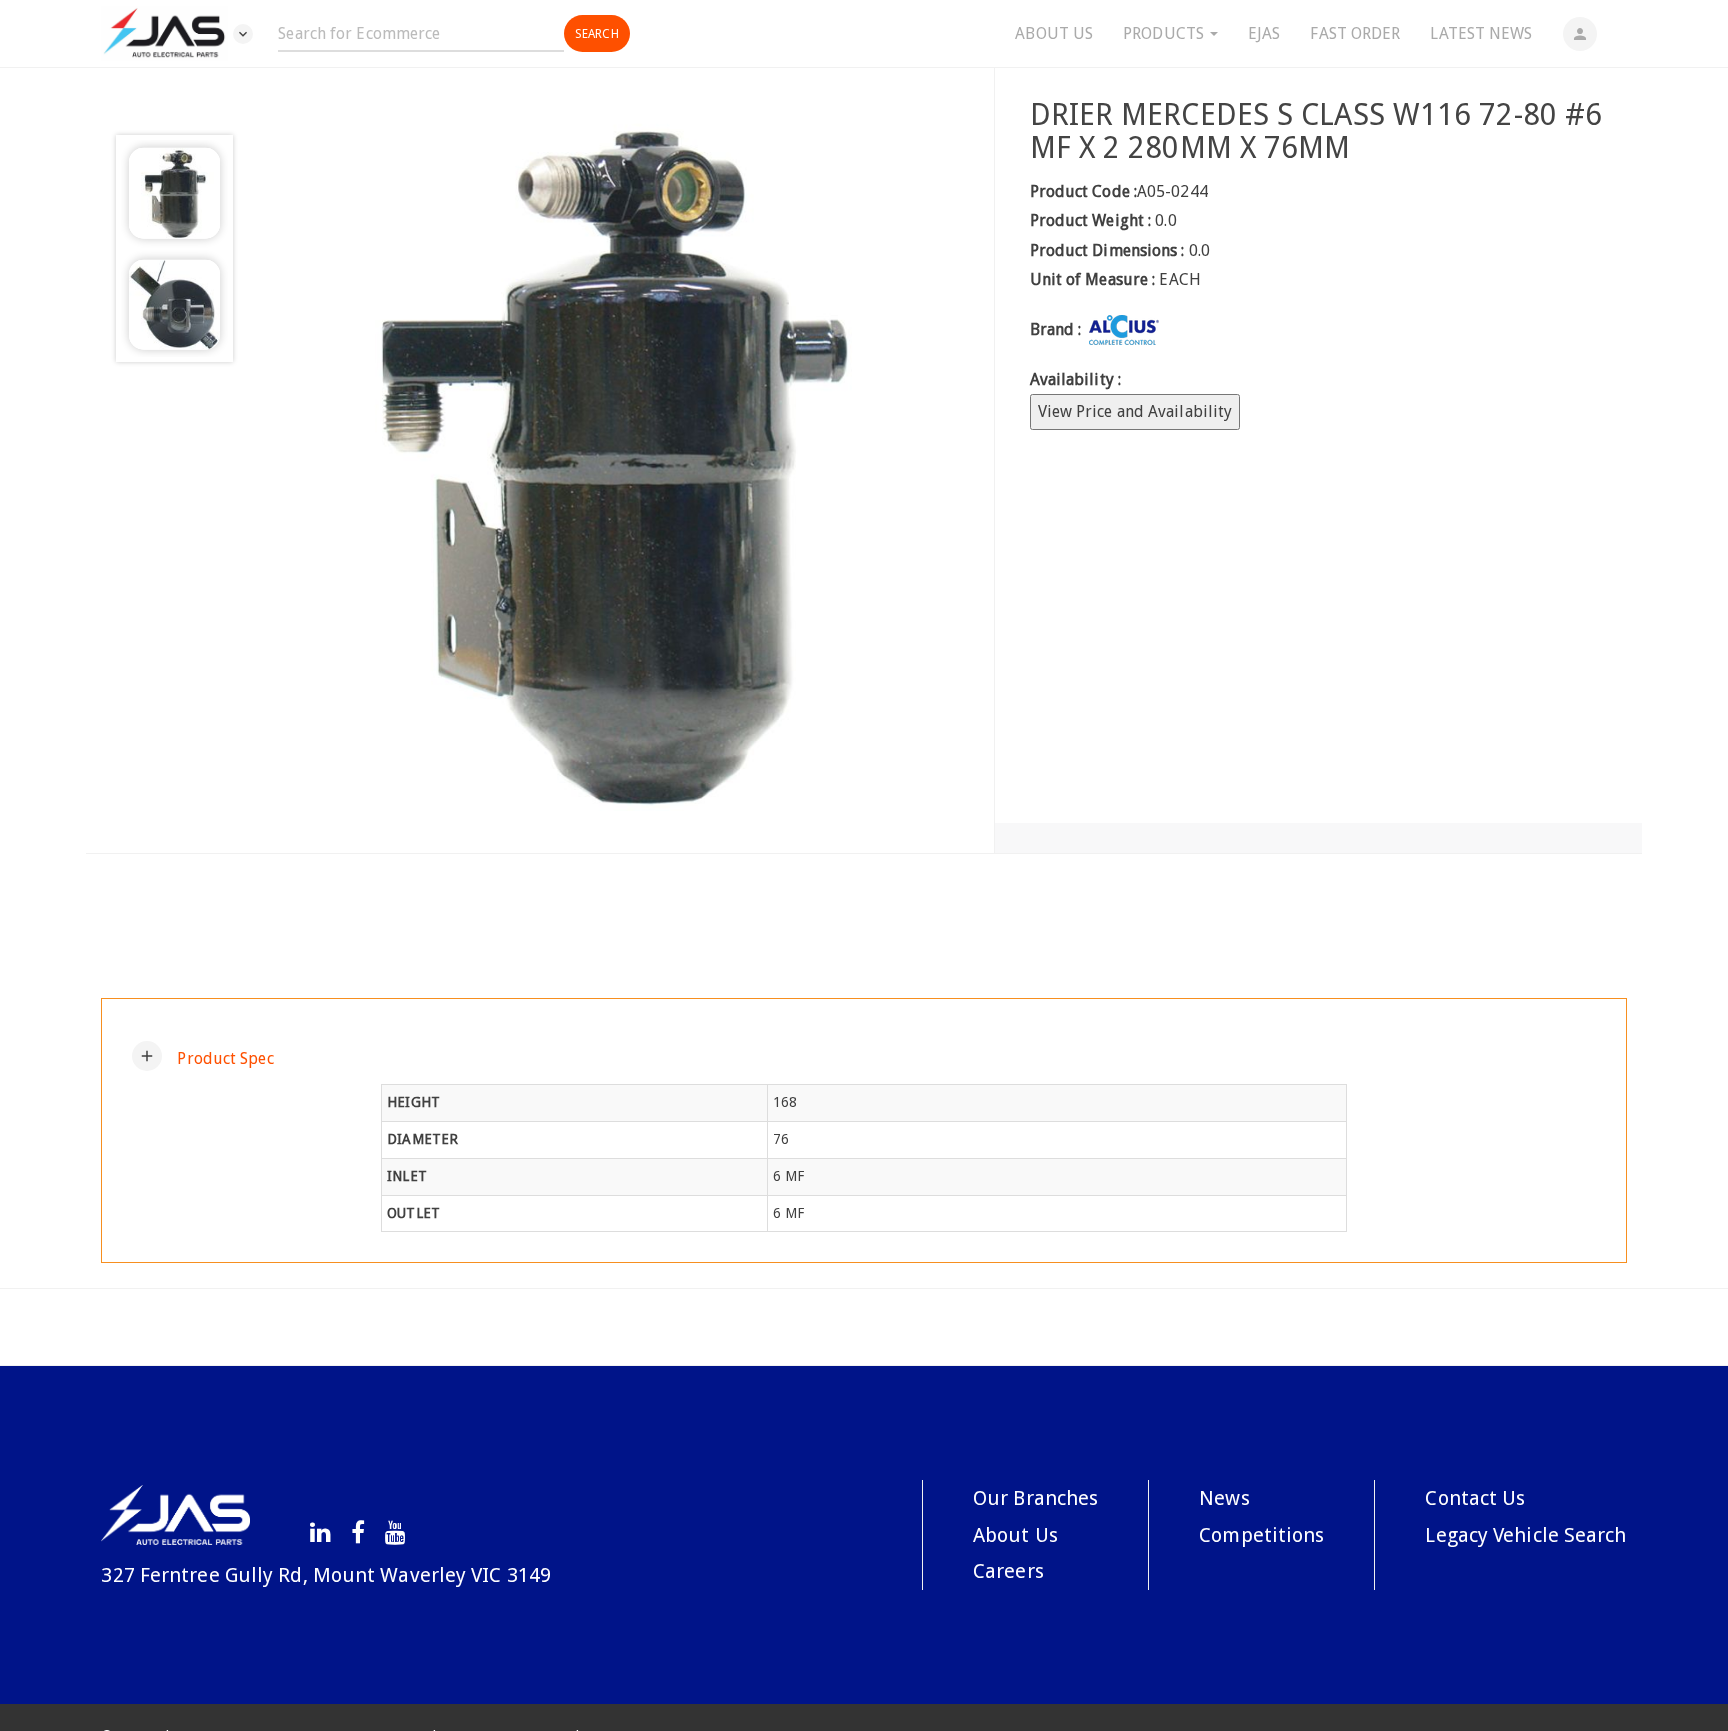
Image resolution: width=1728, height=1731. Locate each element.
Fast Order (1355, 33)
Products (1165, 33)
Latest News (1481, 33)
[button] (202, 1056)
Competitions (1261, 1535)
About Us (1054, 33)
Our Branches (1035, 1498)
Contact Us (1475, 1498)
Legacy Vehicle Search (1525, 1535)
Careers (1008, 1571)
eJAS (1264, 33)
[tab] (863, 1056)
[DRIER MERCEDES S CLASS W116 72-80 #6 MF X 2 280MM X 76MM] (613, 460)
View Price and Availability (1135, 411)
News (1224, 1498)
